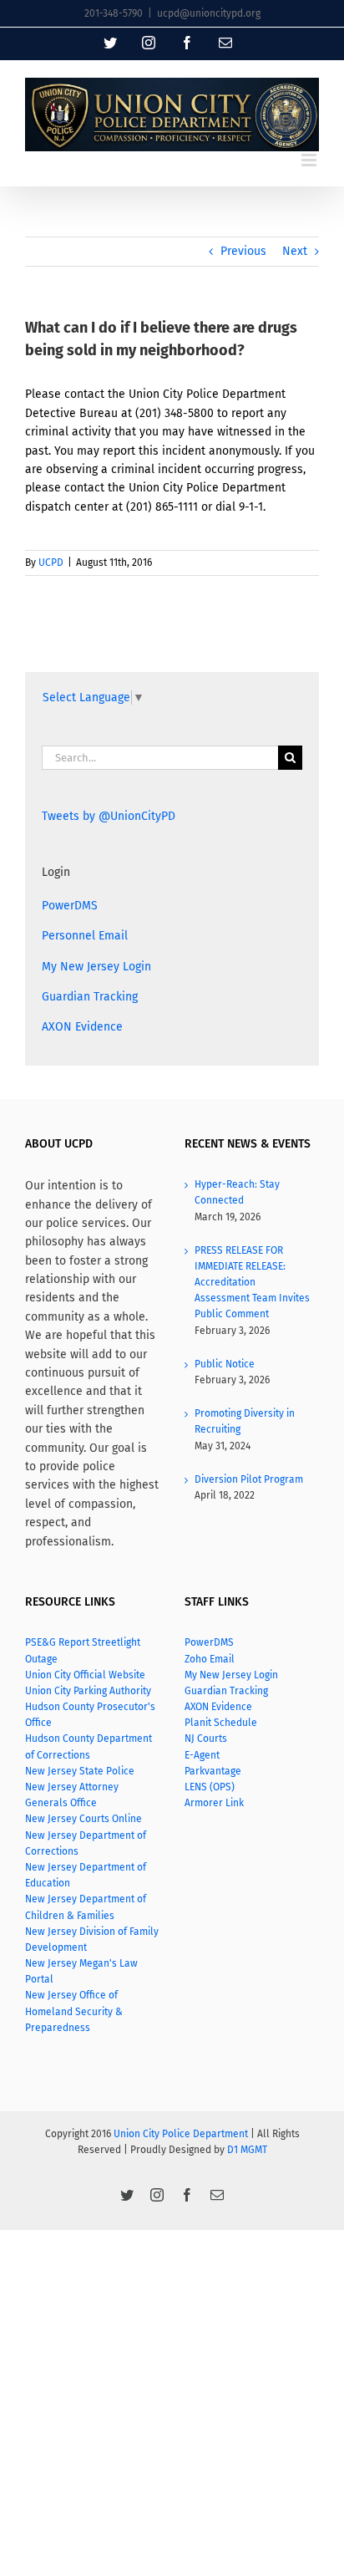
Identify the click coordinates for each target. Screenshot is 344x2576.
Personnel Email (85, 936)
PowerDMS (70, 906)
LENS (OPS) (210, 1787)
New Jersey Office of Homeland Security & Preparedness (74, 2011)
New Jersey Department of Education (86, 1875)
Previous (243, 251)
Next (295, 251)
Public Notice (225, 1364)
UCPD (51, 563)
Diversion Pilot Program (249, 1479)
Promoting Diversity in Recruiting (245, 1421)
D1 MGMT (247, 2150)
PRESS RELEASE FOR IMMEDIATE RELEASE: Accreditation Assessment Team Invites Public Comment (252, 1283)
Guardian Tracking (90, 997)
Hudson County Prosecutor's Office (90, 1715)
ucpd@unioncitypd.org (209, 13)
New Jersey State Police (80, 1771)
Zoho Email (210, 1659)
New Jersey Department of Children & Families (86, 1907)
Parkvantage (213, 1771)
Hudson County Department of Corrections (89, 1746)
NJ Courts (206, 1739)
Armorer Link (214, 1803)
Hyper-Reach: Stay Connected (237, 1192)
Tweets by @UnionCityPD (109, 816)
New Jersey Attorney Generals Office (72, 1795)
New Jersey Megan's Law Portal (81, 1971)
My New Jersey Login (96, 967)
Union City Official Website (85, 1675)
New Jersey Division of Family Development (92, 1940)
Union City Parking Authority (88, 1691)
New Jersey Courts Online (83, 1819)
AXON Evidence (82, 1027)
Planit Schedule (221, 1723)
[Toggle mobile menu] (310, 160)
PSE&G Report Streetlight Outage (83, 1650)
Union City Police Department (181, 2134)
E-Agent (202, 1755)
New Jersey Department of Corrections (86, 1843)
